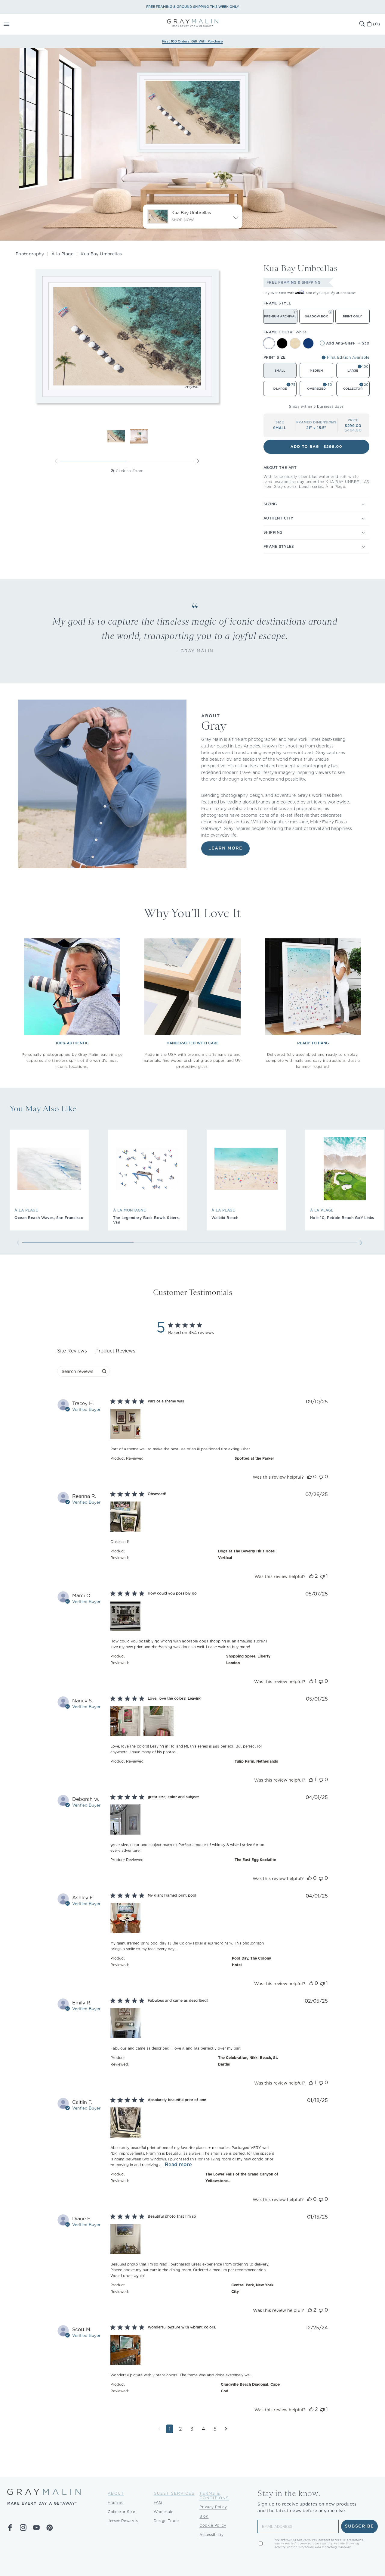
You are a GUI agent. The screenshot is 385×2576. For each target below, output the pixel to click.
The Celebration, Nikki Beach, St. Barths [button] (248, 2061)
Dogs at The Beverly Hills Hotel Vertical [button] (247, 1554)
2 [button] (180, 2429)
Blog (204, 2516)
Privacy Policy (213, 2507)
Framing (116, 2502)
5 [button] (215, 2429)
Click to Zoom (130, 471)
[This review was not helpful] (321, 1477)
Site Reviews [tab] (72, 1351)
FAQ (158, 2502)
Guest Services (174, 2493)
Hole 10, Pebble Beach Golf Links (342, 1218)
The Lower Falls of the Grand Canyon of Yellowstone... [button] (242, 2177)
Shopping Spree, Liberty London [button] (248, 1659)
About (116, 2493)
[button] (13, 24)
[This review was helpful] (310, 1477)
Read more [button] (178, 2164)
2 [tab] (160, 461)
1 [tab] (94, 461)
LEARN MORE (225, 848)
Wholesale (164, 2512)
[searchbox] (78, 1371)
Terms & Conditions (214, 2496)
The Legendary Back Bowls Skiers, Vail (146, 1220)
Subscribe (360, 2526)
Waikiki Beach (225, 1218)
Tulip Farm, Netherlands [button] (256, 1761)
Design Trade (166, 2521)
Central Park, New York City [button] (252, 2288)
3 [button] (192, 2429)
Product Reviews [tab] (115, 1351)
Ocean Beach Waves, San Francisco (49, 1218)
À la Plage (62, 254)
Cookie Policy (213, 2525)
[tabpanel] (192, 1921)
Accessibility (212, 2535)
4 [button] (203, 2429)
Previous (56, 461)
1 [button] (170, 2429)
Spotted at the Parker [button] (254, 1458)
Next (198, 461)
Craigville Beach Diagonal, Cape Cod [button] (250, 2388)
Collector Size (121, 2512)
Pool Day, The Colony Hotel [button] (251, 1962)
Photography (30, 254)
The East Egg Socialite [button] (255, 1860)
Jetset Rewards (123, 2521)
